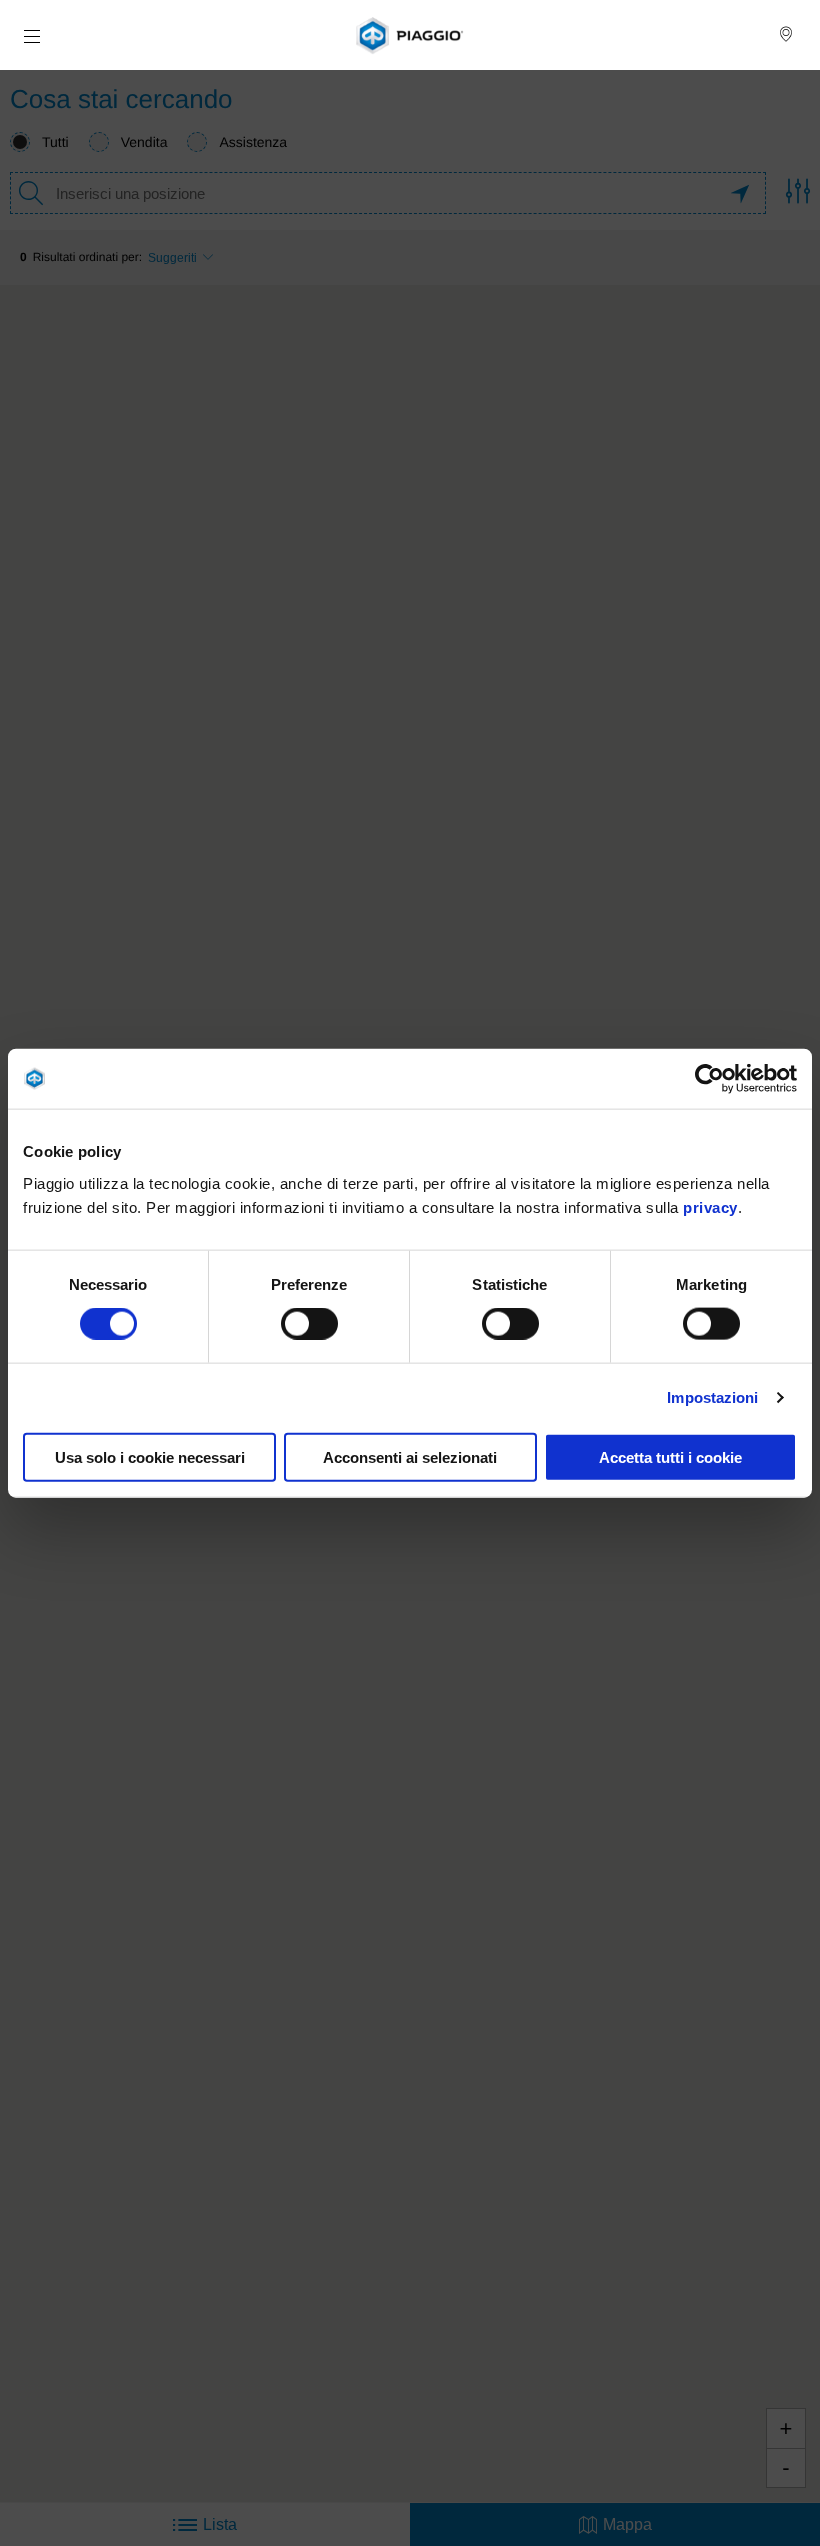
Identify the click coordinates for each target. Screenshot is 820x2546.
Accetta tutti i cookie (670, 1456)
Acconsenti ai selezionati (410, 1456)
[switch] (309, 1324)
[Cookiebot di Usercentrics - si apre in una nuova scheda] (709, 1079)
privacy (710, 1206)
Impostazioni (712, 1397)
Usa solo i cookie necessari (150, 1456)
